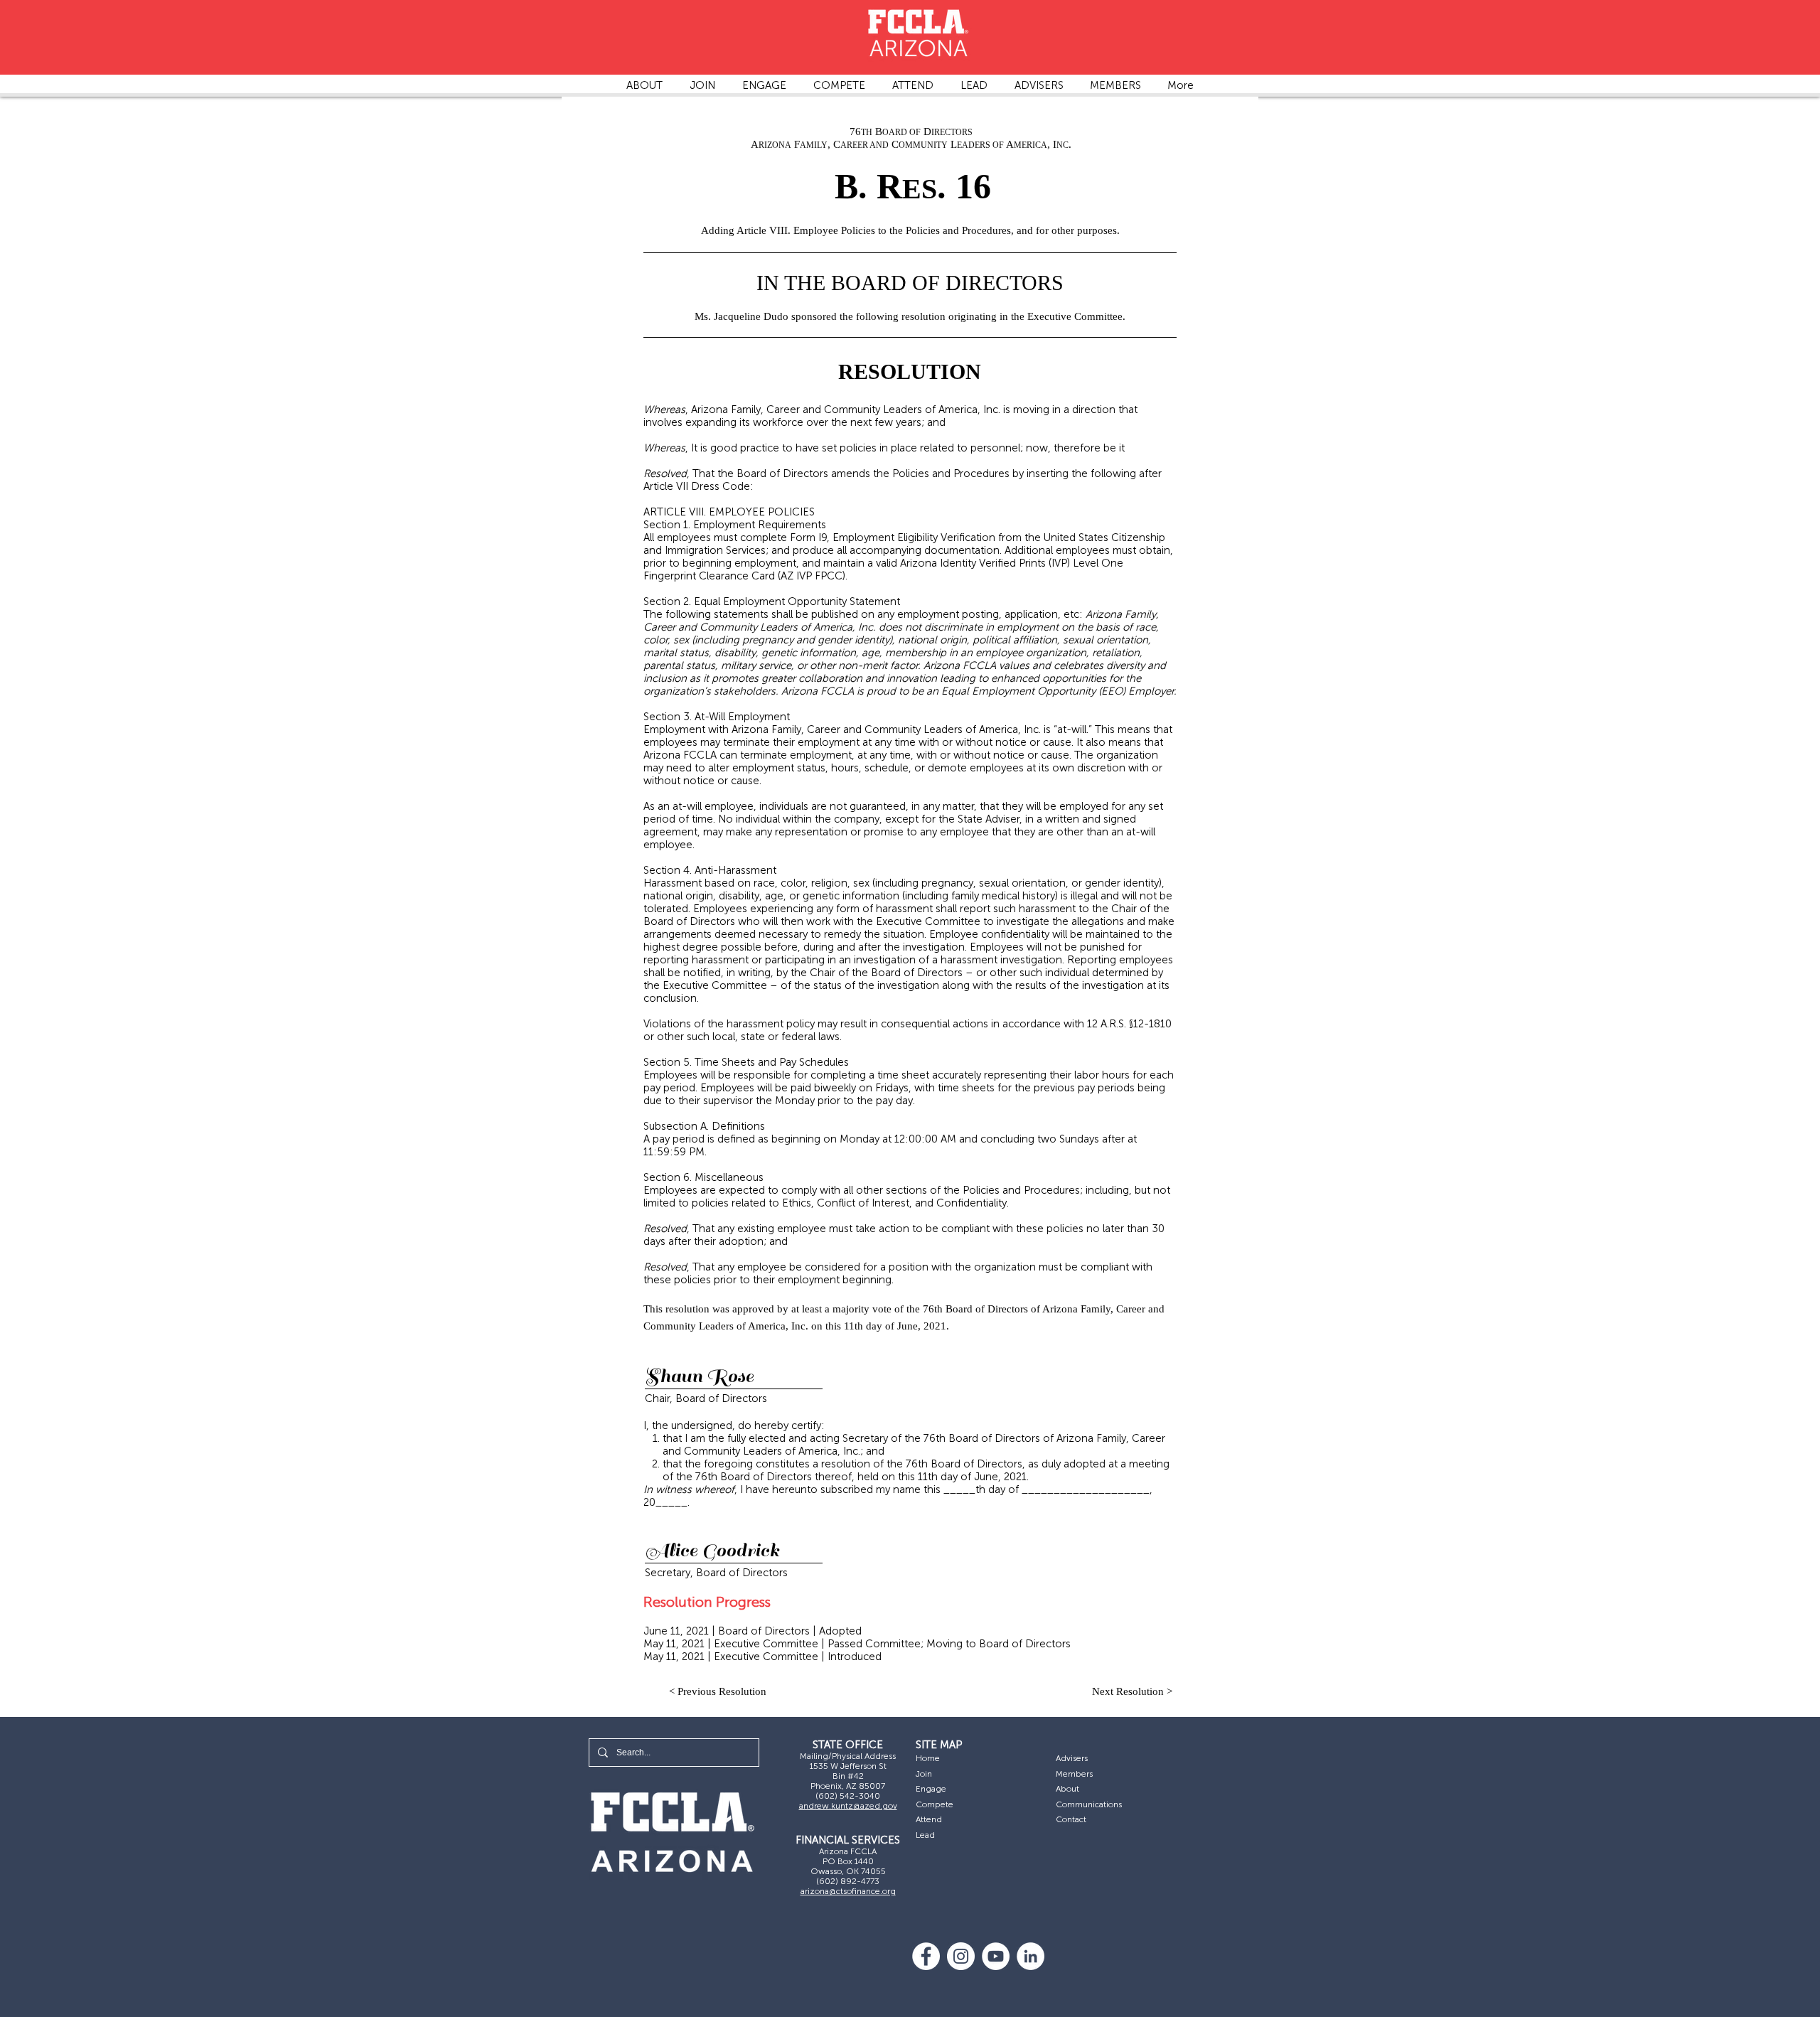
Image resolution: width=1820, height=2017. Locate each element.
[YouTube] (996, 1956)
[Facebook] (926, 1956)
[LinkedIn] (1031, 1956)
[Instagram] (961, 1956)
